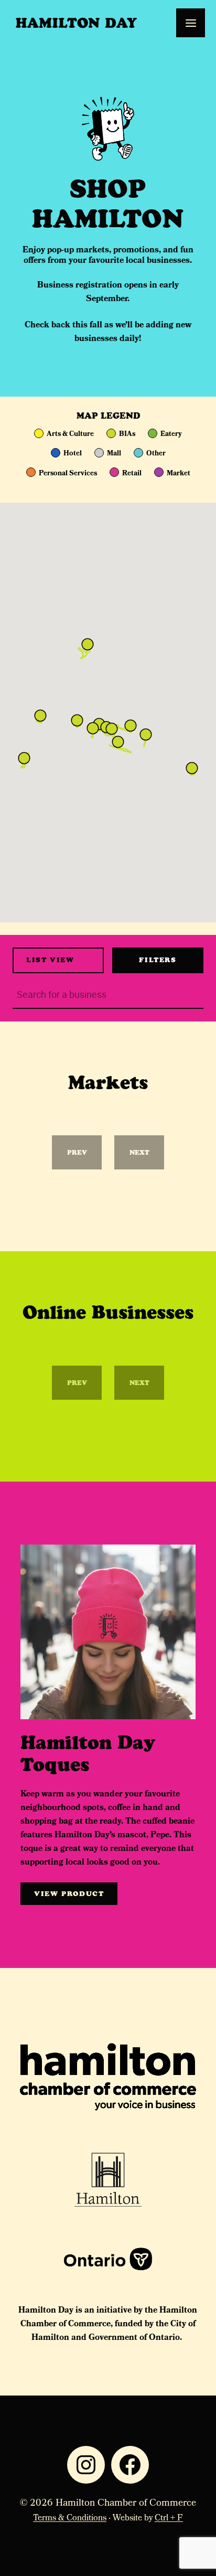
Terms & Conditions (70, 2519)
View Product (69, 1894)
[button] (131, 726)
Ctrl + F (169, 2519)
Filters (158, 960)
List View (50, 960)
